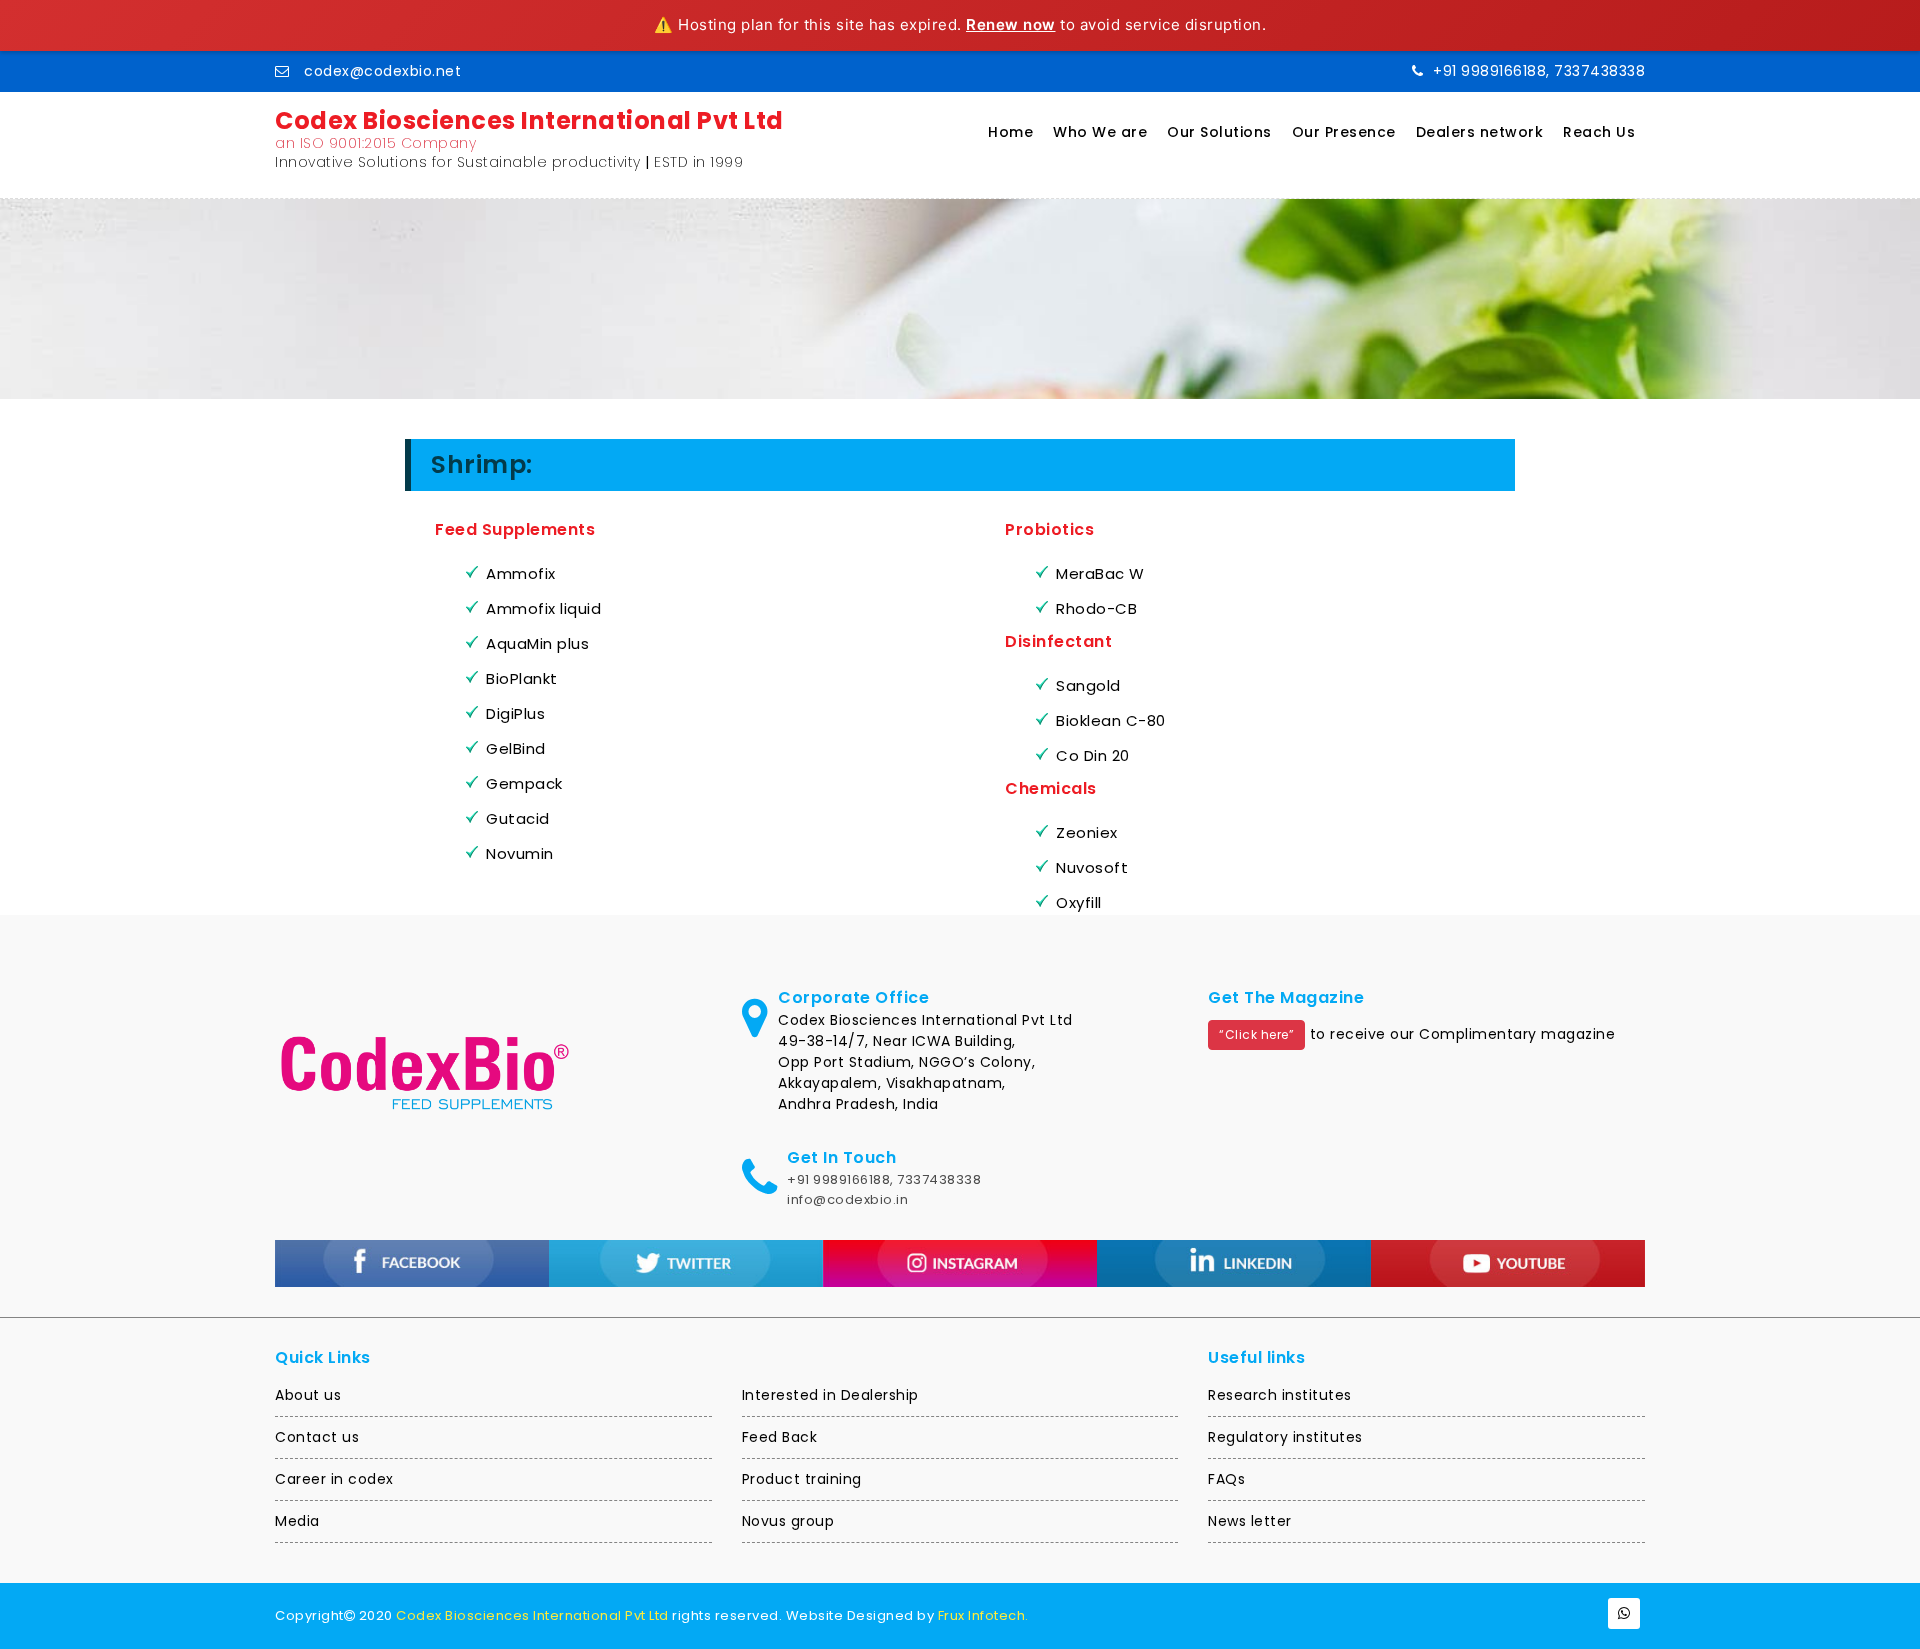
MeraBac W (1100, 573)
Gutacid (518, 818)
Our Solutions (1219, 132)
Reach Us (1599, 132)
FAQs (1226, 1479)
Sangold (1088, 685)
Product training (802, 1479)
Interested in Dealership (830, 1395)
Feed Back (780, 1437)
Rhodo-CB (1096, 608)
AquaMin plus (537, 643)
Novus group (788, 1521)
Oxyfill (1079, 902)
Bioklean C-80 (1111, 720)
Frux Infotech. (983, 1615)
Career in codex (334, 1479)
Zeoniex (1087, 832)
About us (308, 1395)
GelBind (516, 748)
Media (297, 1521)
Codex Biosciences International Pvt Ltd (532, 1615)
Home (1010, 132)
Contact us (317, 1437)
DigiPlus (515, 713)
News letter (1250, 1521)
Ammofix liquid (543, 608)
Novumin (520, 853)
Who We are (1100, 132)
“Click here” (1256, 1034)
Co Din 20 (1093, 755)
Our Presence (1344, 132)
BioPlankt (522, 678)
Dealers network (1480, 132)
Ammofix (521, 573)
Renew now (1011, 24)
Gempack (524, 783)
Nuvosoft (1092, 867)
